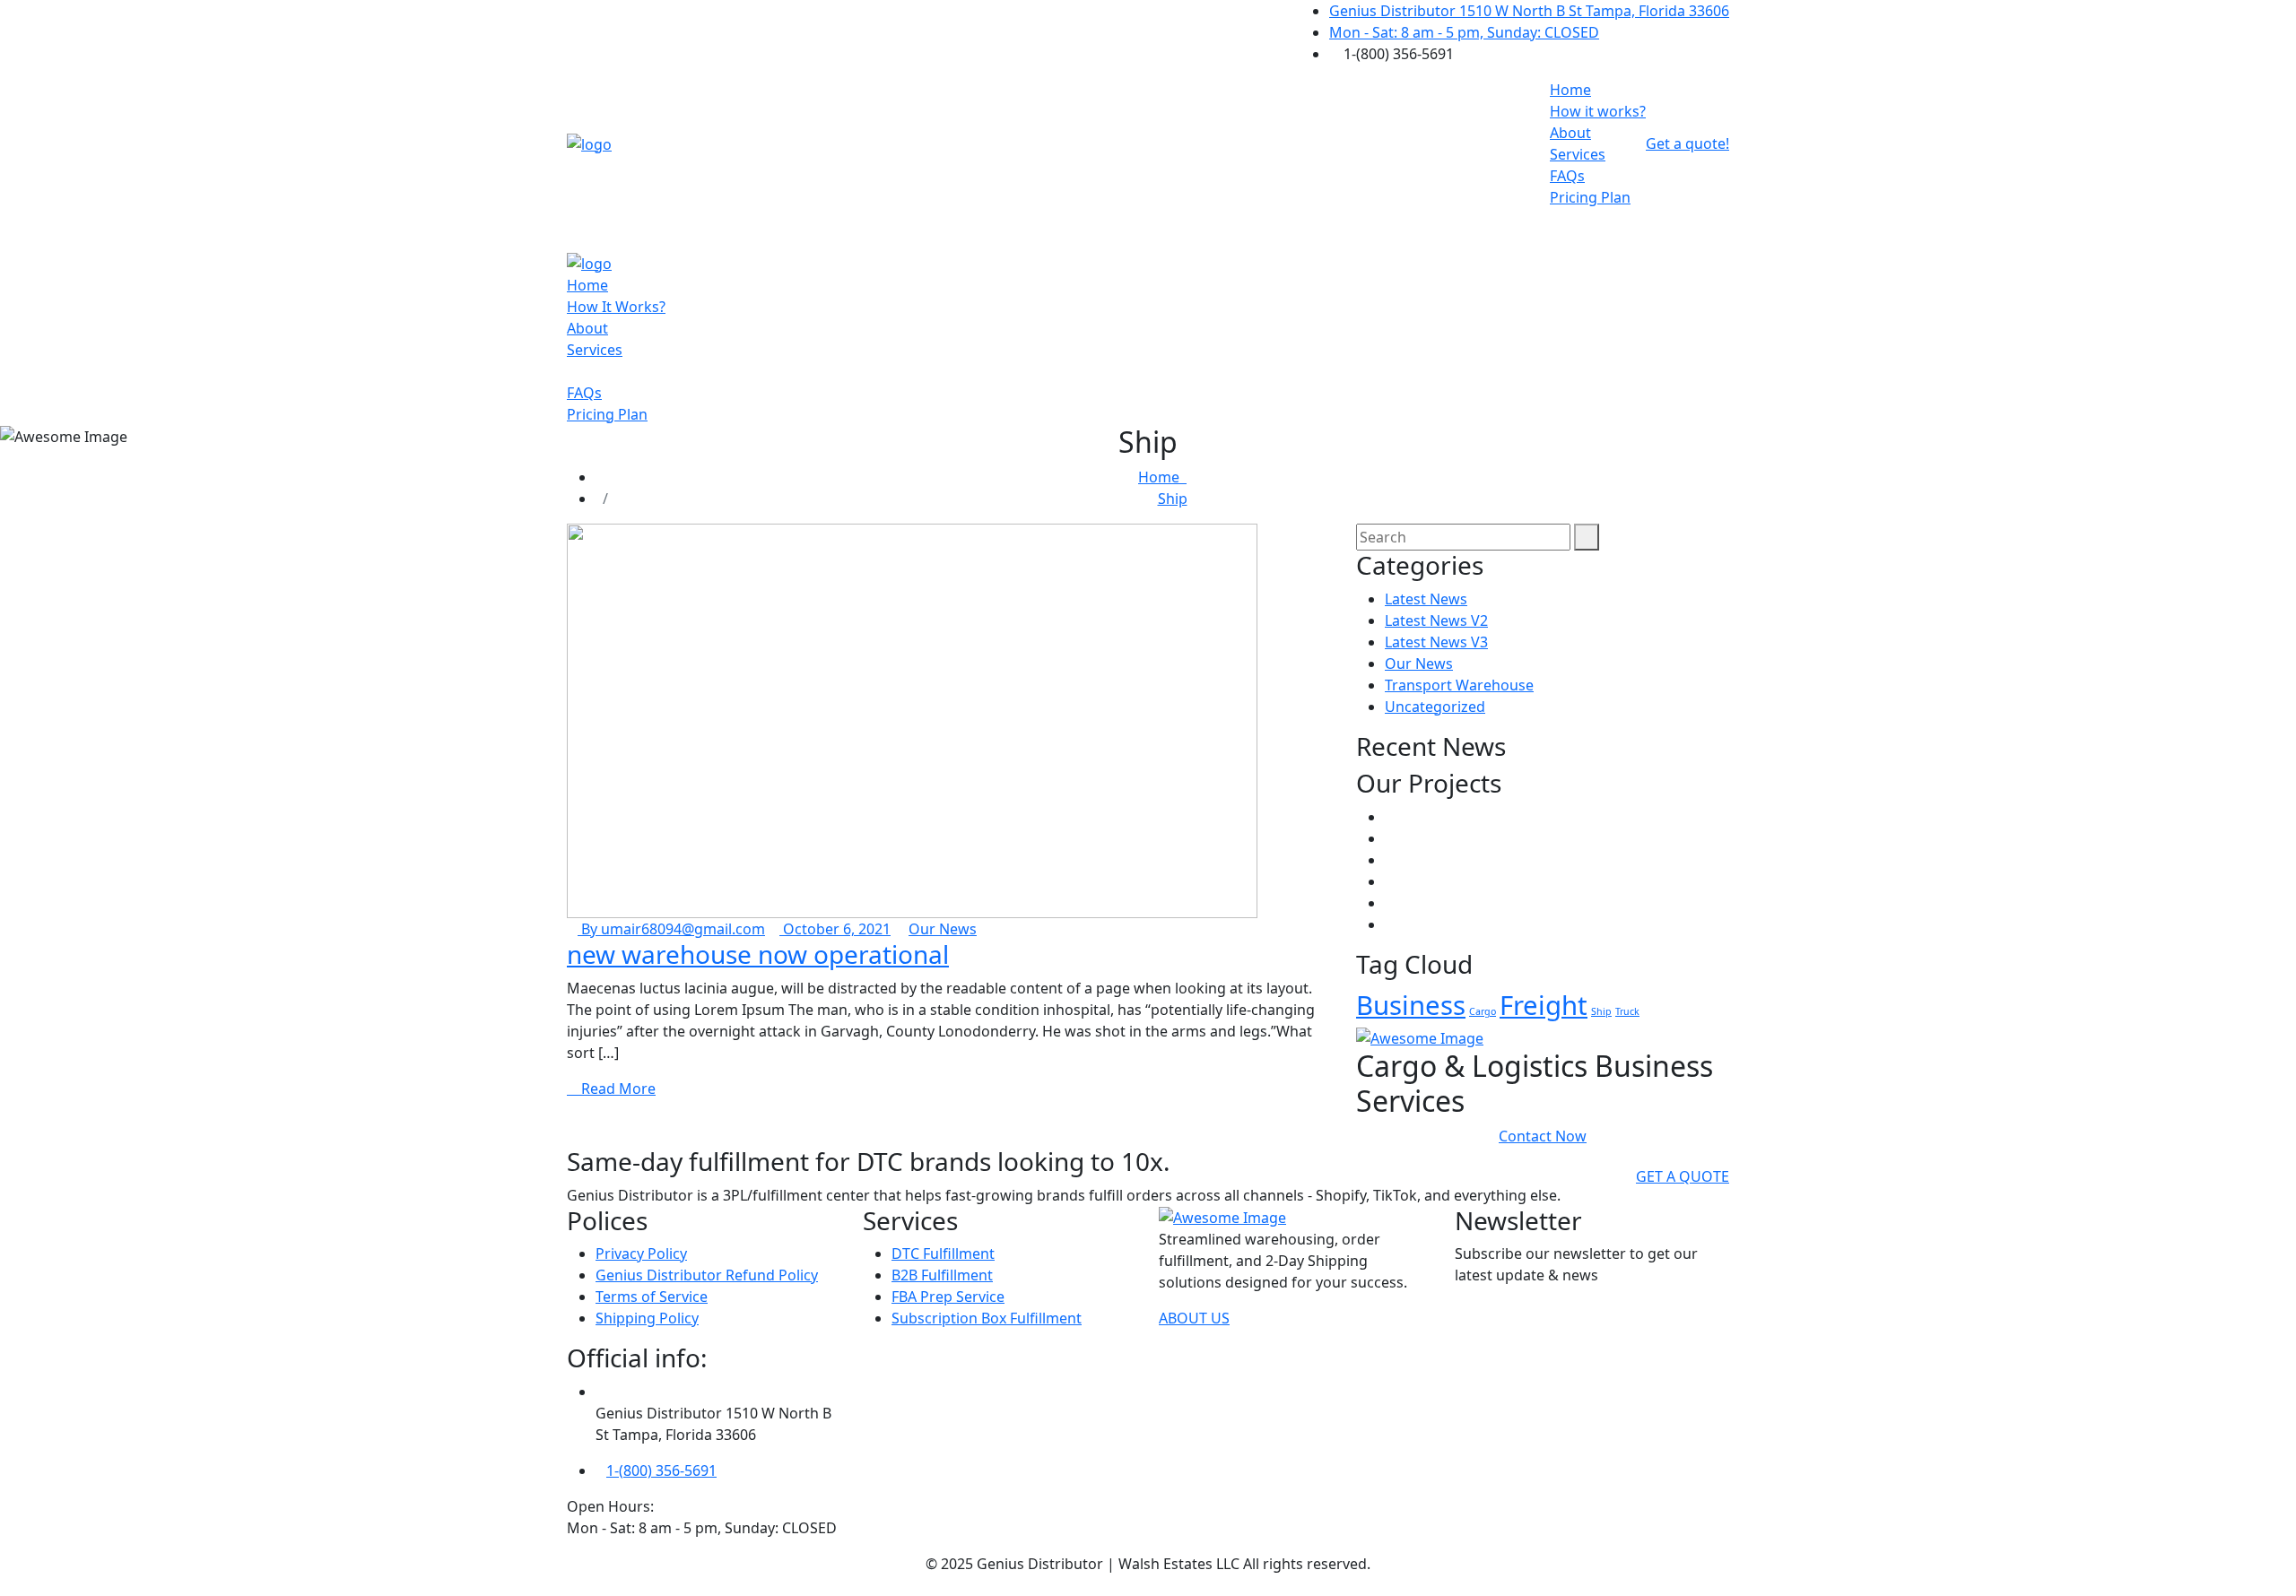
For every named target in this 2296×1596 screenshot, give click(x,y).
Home (1570, 90)
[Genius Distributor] (589, 143)
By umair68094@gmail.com (671, 929)
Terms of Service (652, 1297)
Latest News (1426, 599)
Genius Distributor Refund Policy (707, 1275)
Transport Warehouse (1459, 685)
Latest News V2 (1436, 620)
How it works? (1598, 111)
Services (1578, 154)
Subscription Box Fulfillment (987, 1318)
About (1570, 133)
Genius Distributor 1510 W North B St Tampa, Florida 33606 (1529, 11)
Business (1411, 1005)
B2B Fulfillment (942, 1275)
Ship (1173, 499)
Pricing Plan (1590, 197)
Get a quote (1683, 1176)
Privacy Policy (641, 1253)
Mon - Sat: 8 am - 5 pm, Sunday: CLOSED (1464, 32)
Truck (1627, 1011)
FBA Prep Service (948, 1297)
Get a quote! (1687, 143)
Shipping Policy (647, 1318)
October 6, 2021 (835, 929)
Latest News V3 (1436, 642)
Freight (1544, 1005)
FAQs (1567, 176)
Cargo (1483, 1011)
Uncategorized (1435, 707)
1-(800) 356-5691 (661, 1470)
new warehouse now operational (758, 954)
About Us (1194, 1318)
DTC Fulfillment (943, 1253)
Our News (943, 929)
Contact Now (1543, 1136)
